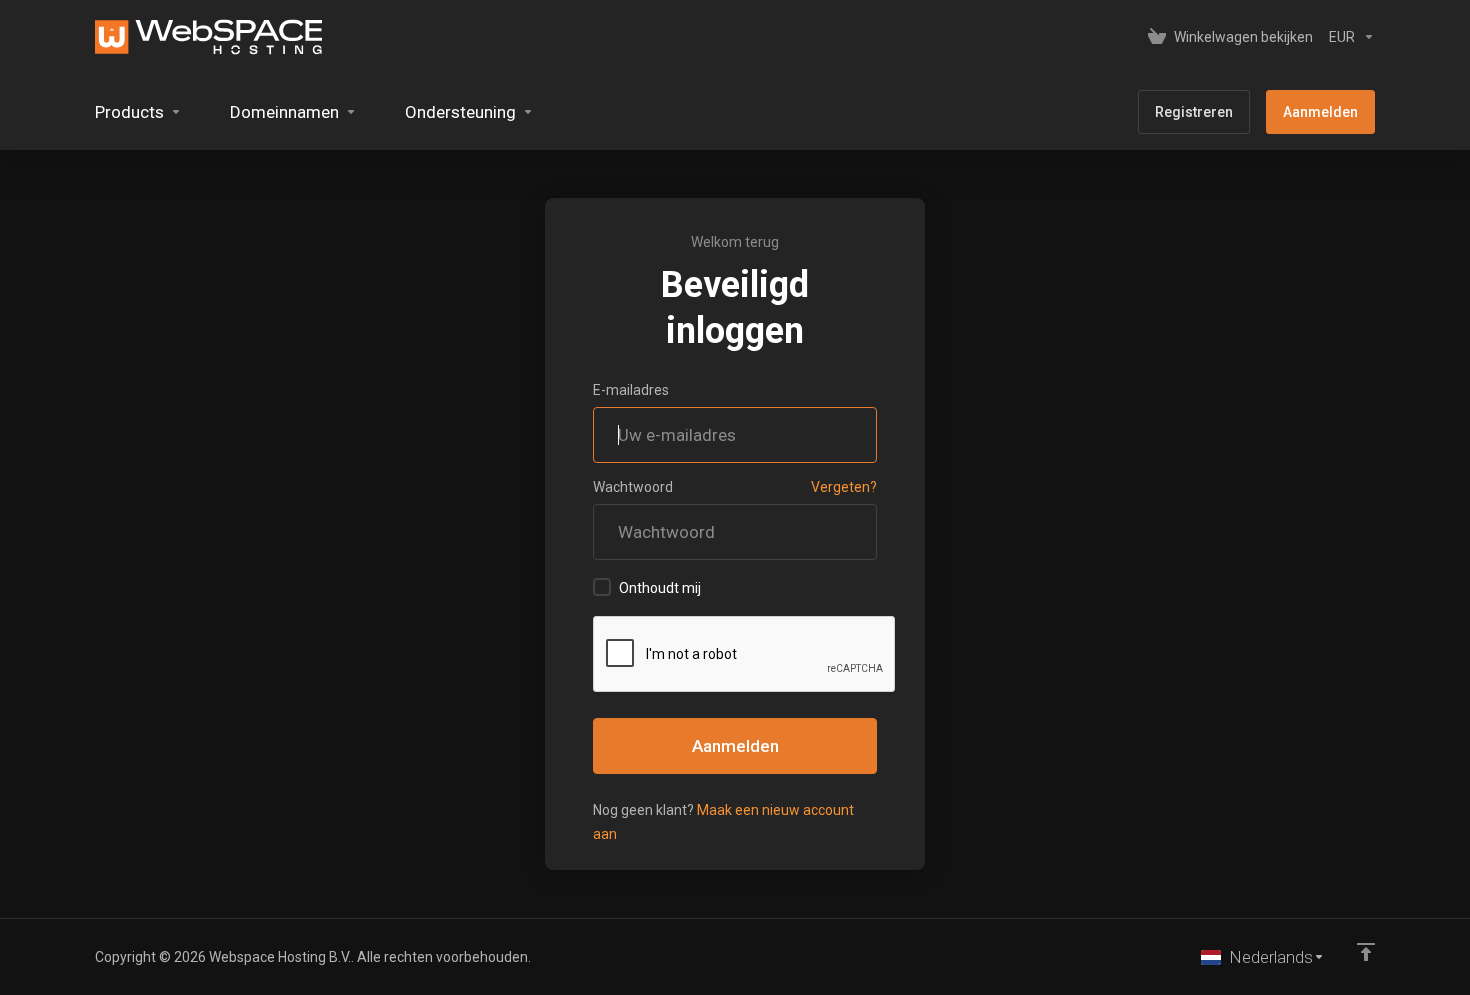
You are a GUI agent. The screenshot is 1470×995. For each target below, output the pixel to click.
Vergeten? (844, 487)
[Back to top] (1366, 952)
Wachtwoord (633, 487)
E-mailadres (631, 390)
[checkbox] (602, 587)
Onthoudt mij (660, 588)
